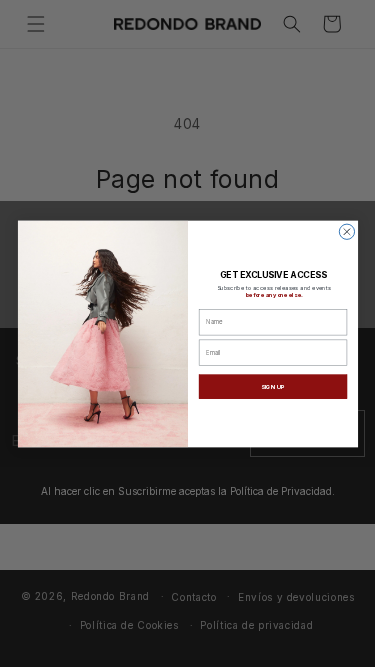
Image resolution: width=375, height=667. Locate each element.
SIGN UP (272, 385)
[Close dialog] (346, 231)
